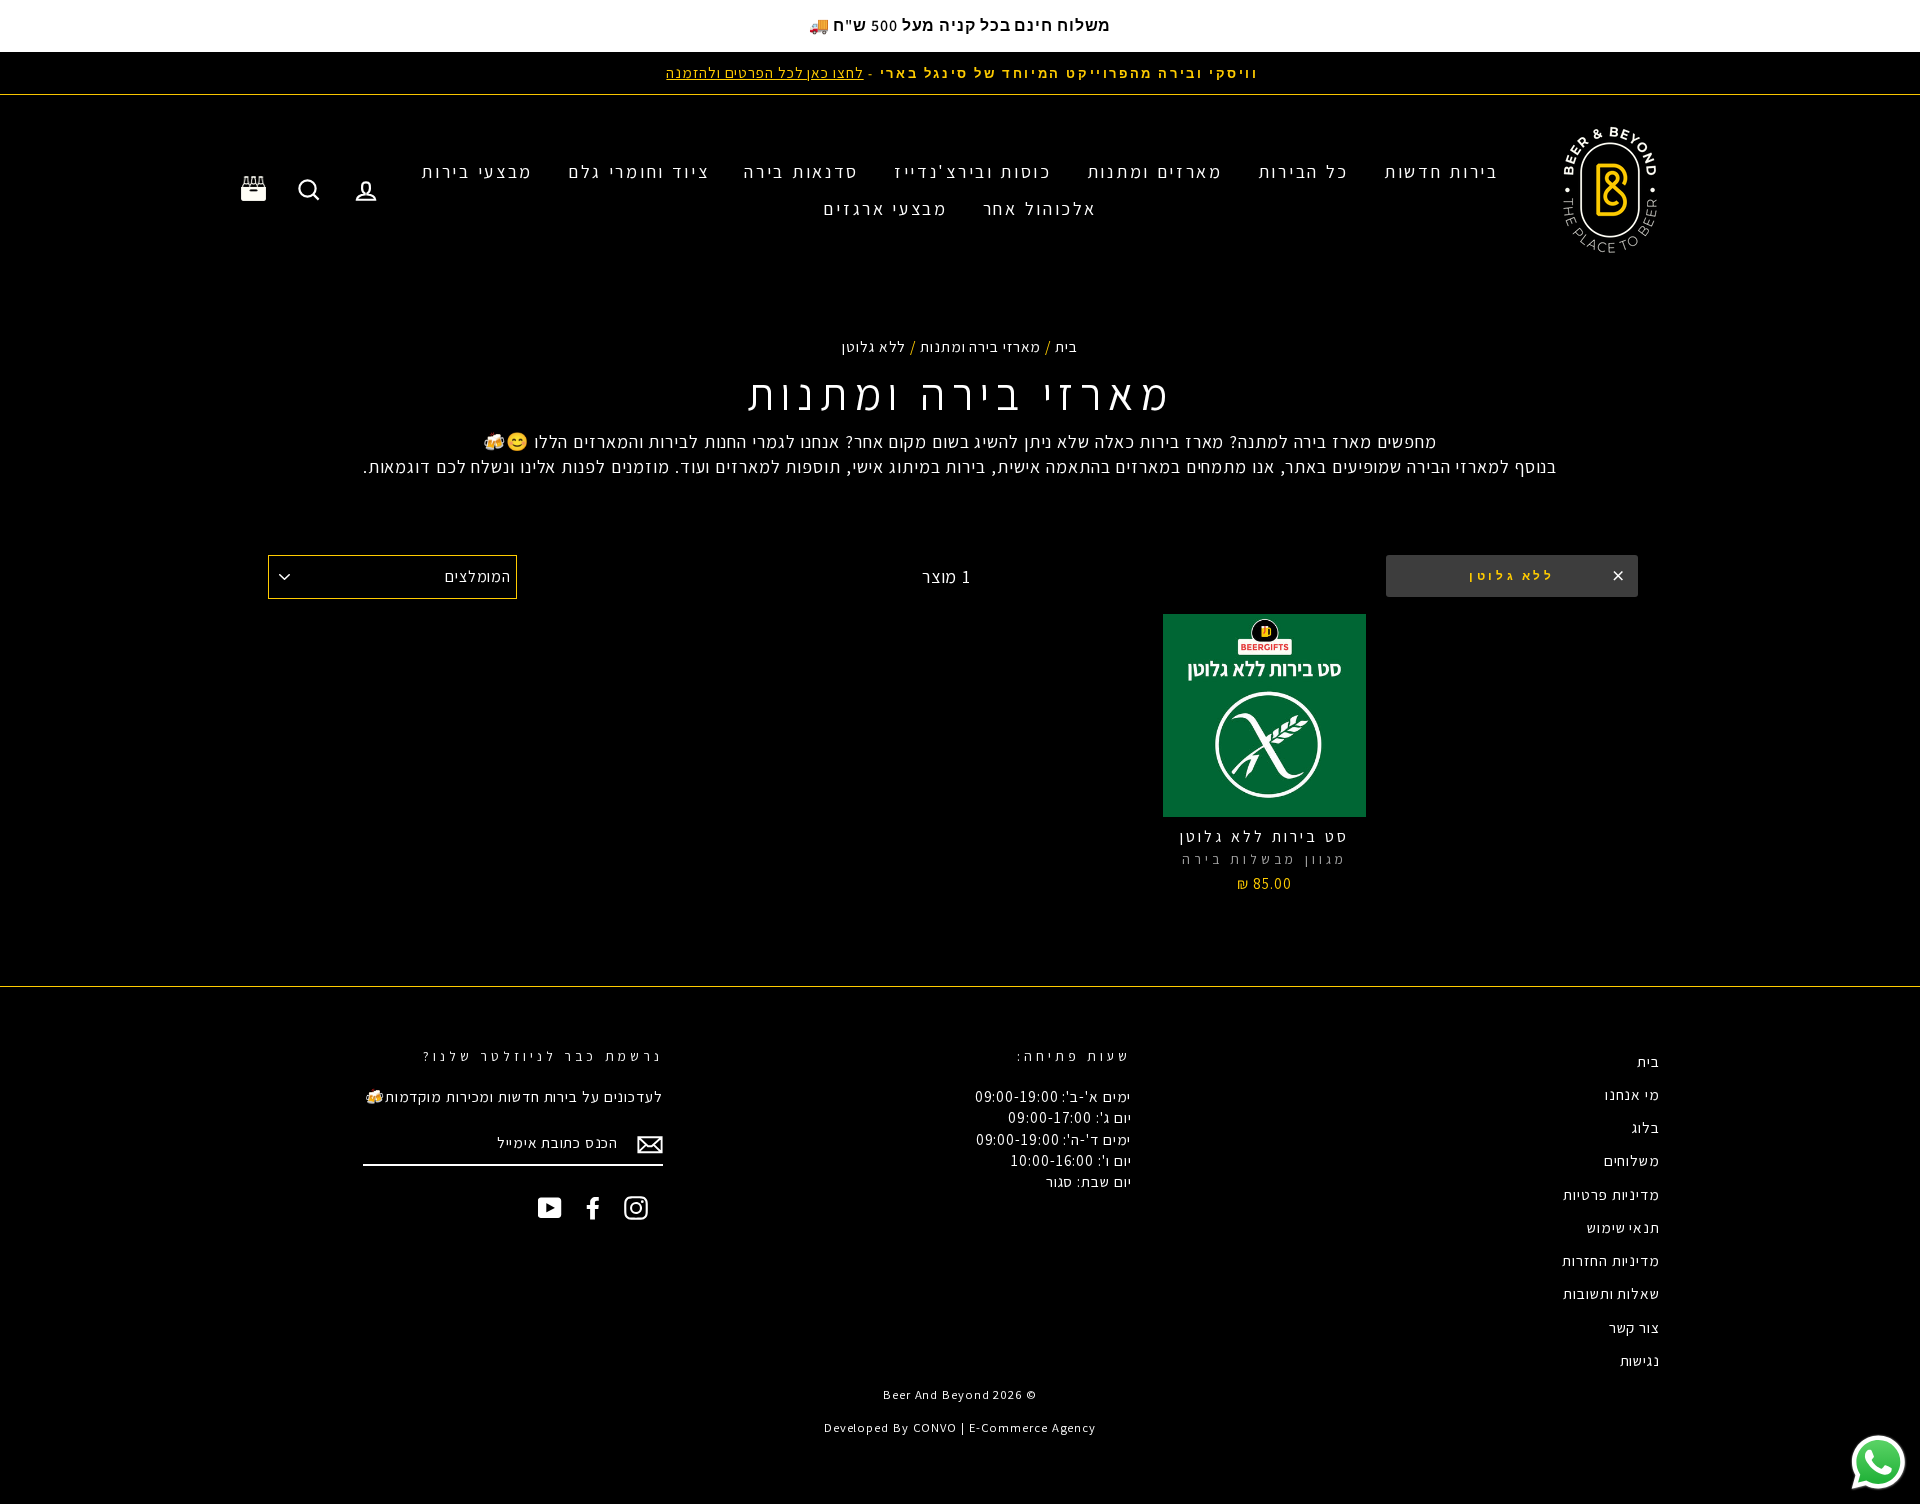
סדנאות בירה (801, 171)
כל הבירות (1303, 171)
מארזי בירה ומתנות (980, 346)
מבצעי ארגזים (885, 208)
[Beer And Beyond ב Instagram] (636, 1208)
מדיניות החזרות (1611, 1260)
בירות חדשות (1441, 171)
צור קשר (1634, 1327)
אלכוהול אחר (1040, 208)
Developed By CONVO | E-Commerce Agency (960, 1427)
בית (1066, 346)
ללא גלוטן (1511, 575)
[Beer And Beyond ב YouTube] (550, 1208)
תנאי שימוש (1623, 1227)
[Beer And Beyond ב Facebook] (593, 1208)
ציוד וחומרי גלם (639, 171)
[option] (960, 72)
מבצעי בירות (477, 171)
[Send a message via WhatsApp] (1878, 1462)
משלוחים (1632, 1160)
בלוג (1646, 1127)
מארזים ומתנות (1155, 171)
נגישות (1640, 1360)
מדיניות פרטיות (1611, 1194)
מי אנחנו (1632, 1094)
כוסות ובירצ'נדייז (973, 171)
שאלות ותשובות (1611, 1293)
